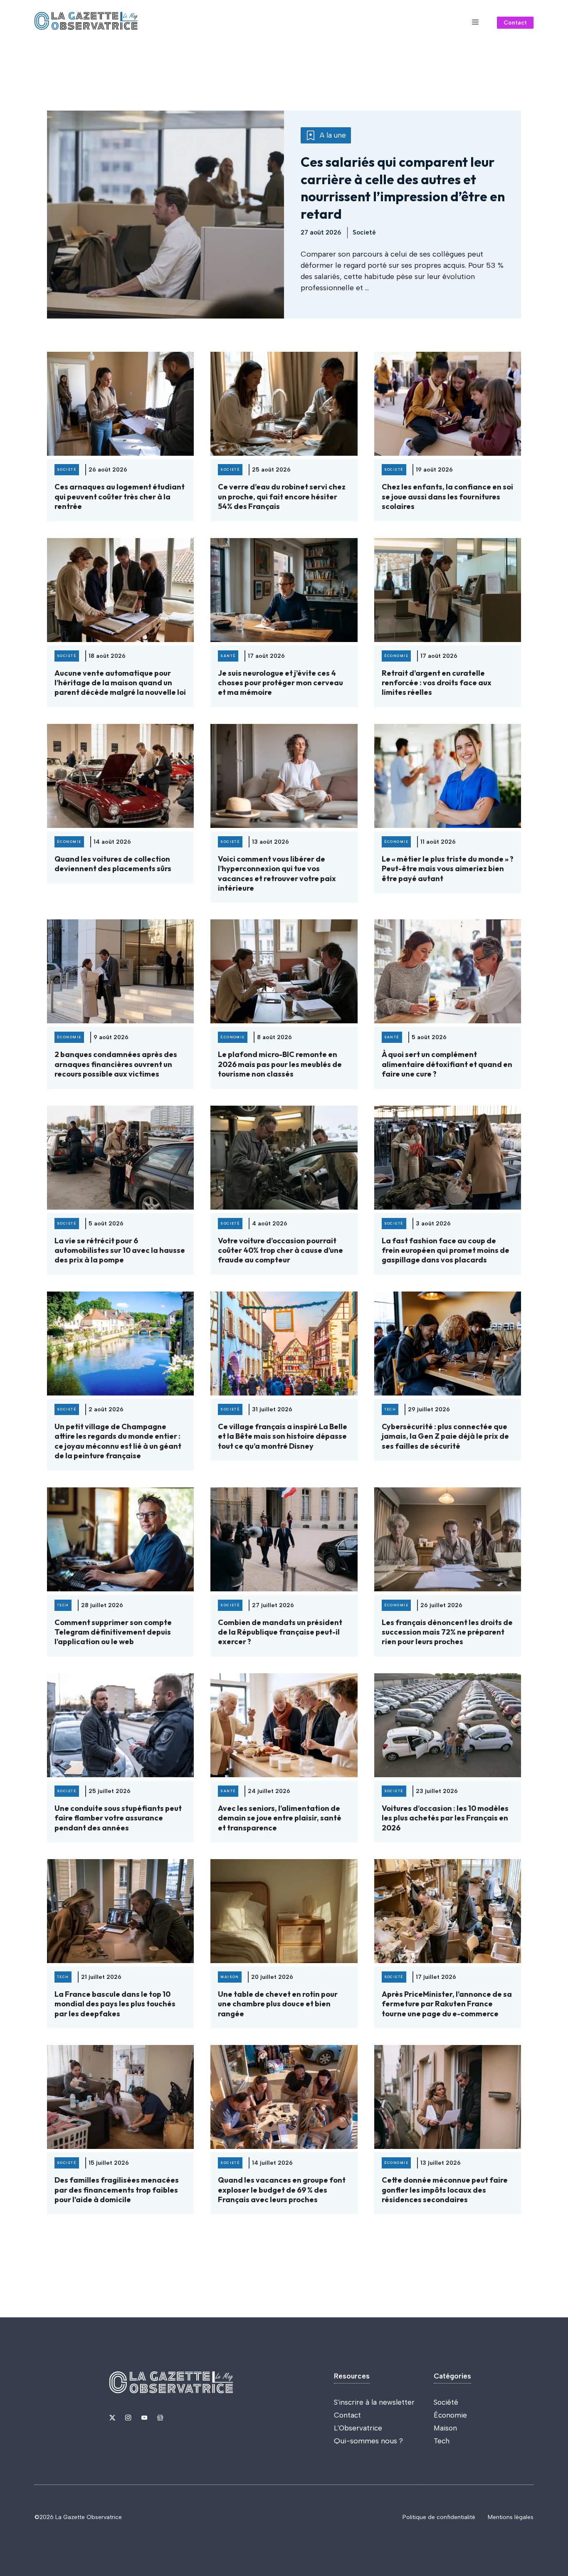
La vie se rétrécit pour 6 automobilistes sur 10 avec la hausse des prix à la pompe (120, 1250)
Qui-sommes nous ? (368, 2441)
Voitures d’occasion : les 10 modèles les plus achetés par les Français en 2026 (445, 1818)
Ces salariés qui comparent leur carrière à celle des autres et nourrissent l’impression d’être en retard (403, 188)
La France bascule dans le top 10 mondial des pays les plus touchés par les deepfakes (115, 2004)
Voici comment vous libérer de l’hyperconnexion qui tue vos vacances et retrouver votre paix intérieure (277, 873)
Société (446, 2402)
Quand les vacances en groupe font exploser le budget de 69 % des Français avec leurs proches (282, 2190)
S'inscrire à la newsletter (374, 2402)
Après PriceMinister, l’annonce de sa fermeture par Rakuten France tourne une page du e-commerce (447, 2004)
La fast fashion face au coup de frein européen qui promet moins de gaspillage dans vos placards (446, 1250)
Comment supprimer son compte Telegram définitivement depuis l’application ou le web (113, 1632)
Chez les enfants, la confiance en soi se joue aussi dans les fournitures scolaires (447, 496)
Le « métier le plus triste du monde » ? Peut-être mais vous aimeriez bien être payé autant (448, 869)
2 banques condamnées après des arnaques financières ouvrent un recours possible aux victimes (116, 1064)
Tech (442, 2441)
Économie (450, 2415)
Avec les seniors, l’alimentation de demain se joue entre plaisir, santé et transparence (280, 1818)
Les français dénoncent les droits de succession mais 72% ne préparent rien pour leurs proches (447, 1632)
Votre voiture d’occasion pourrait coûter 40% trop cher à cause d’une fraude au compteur (280, 1250)
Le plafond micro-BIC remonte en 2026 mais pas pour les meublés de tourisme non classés (280, 1064)
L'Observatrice (358, 2428)
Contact (515, 23)
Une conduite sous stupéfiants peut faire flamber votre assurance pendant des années (118, 1818)
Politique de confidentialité (439, 2517)
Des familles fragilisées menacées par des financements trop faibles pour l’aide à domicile (117, 2190)
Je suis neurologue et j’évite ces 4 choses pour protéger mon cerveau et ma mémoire (280, 683)
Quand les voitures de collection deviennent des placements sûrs (113, 864)
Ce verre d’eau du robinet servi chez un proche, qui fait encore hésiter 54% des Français (282, 496)
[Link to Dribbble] (160, 2418)
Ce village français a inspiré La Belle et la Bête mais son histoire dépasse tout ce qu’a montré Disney (283, 1436)
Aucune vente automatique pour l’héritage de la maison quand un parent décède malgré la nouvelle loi (120, 683)
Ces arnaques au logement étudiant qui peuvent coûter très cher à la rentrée (120, 496)
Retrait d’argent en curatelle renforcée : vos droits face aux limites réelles (437, 683)
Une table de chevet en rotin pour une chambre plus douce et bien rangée (278, 2004)
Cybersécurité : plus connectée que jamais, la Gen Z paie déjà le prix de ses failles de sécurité (445, 1436)
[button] (475, 22)
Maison (445, 2428)
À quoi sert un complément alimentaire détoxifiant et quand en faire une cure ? (447, 1064)
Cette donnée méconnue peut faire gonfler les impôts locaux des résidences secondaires (445, 2190)
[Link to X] (112, 2418)
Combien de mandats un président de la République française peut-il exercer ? (280, 1632)
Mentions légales (511, 2517)
